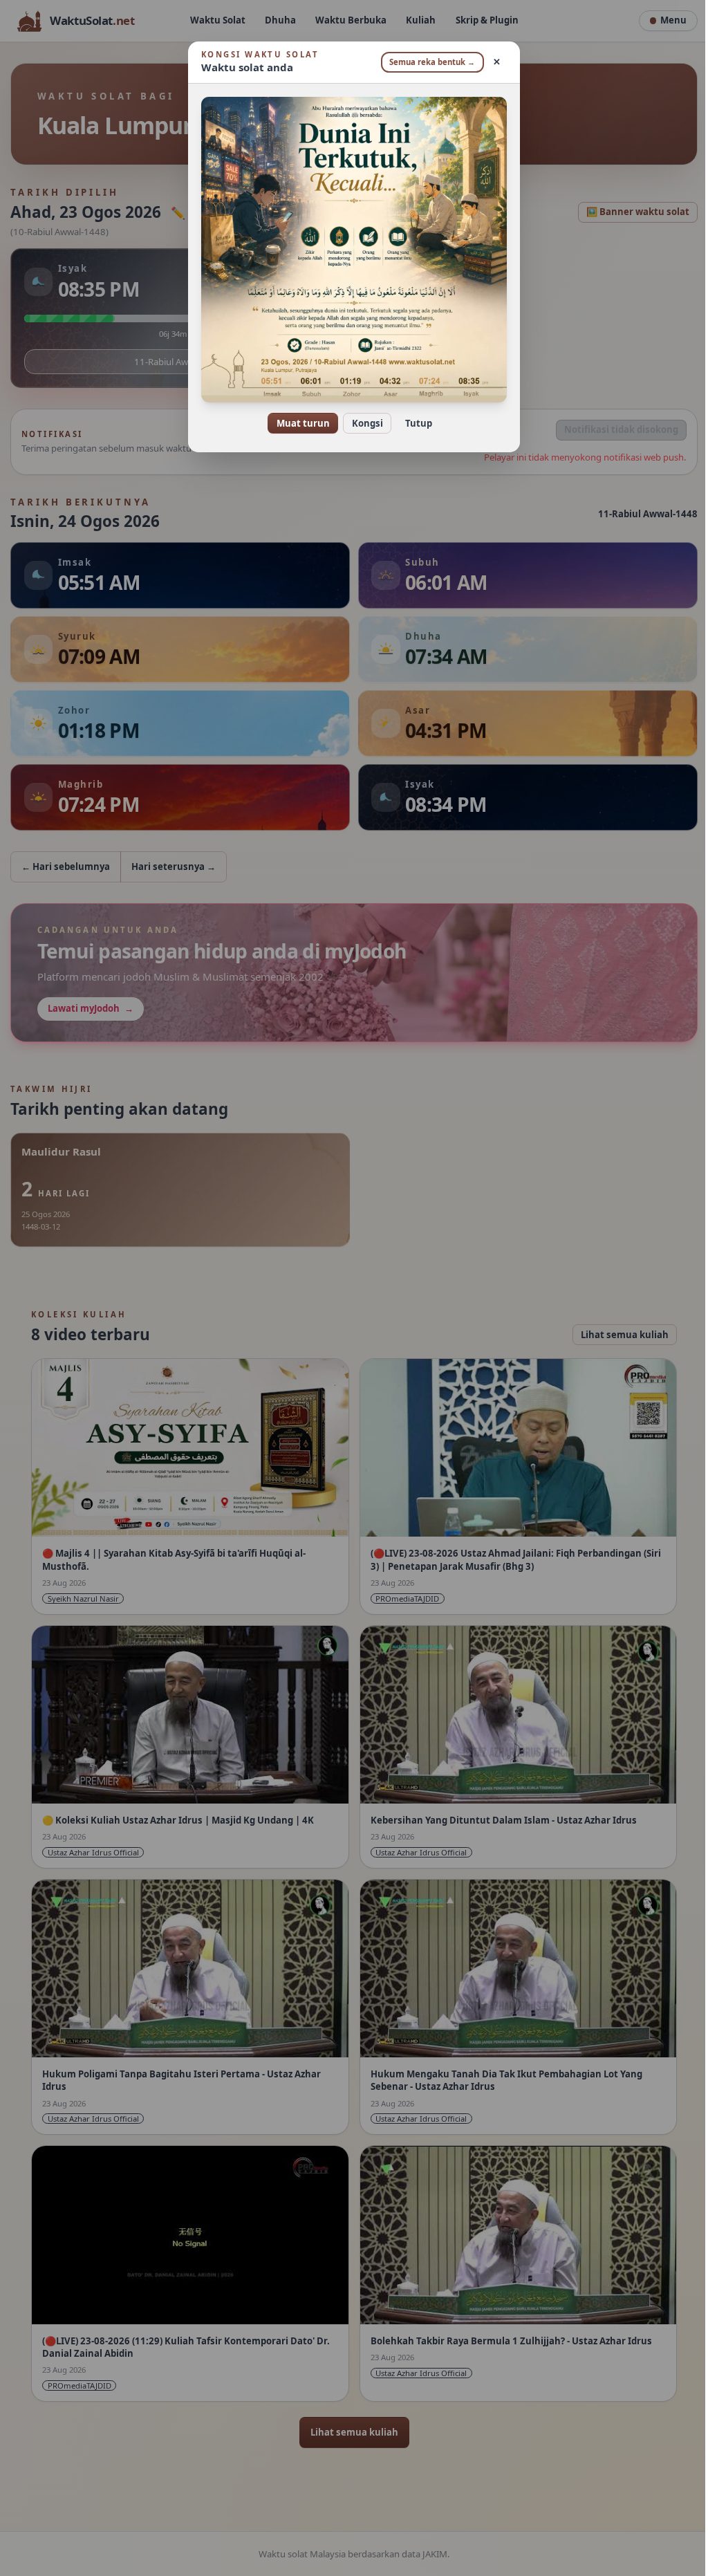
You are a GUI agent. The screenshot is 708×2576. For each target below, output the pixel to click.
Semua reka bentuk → (427, 62)
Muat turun (298, 423)
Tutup (413, 423)
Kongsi (362, 423)
